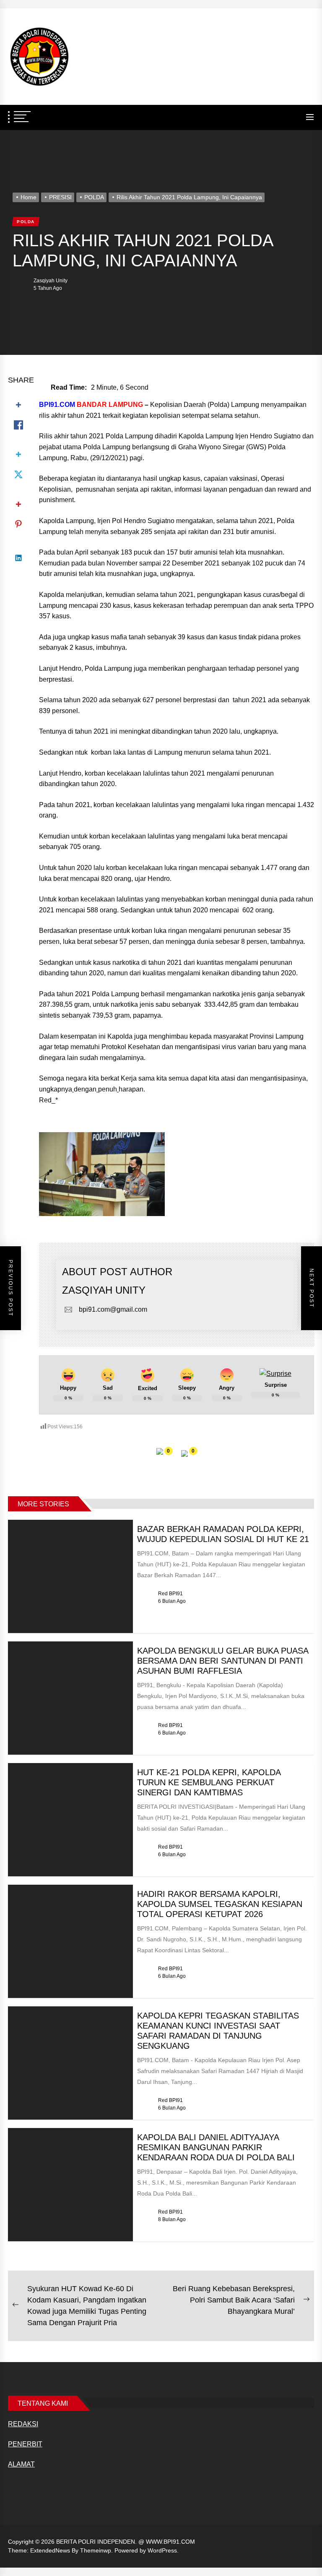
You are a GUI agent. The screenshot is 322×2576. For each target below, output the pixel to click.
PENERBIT (25, 2444)
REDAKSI (23, 2424)
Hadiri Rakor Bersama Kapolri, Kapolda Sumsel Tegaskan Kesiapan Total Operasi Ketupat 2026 (220, 1904)
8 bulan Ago (172, 2219)
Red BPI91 (170, 1594)
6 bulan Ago (172, 1601)
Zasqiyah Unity (51, 281)
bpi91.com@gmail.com (113, 1309)
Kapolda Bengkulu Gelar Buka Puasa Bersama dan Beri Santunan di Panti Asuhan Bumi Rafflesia (223, 1661)
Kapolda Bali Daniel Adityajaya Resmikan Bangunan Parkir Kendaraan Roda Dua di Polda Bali (216, 2147)
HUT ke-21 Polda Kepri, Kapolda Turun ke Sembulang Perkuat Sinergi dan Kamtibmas (209, 1782)
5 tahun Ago (48, 288)
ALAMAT (21, 2464)
